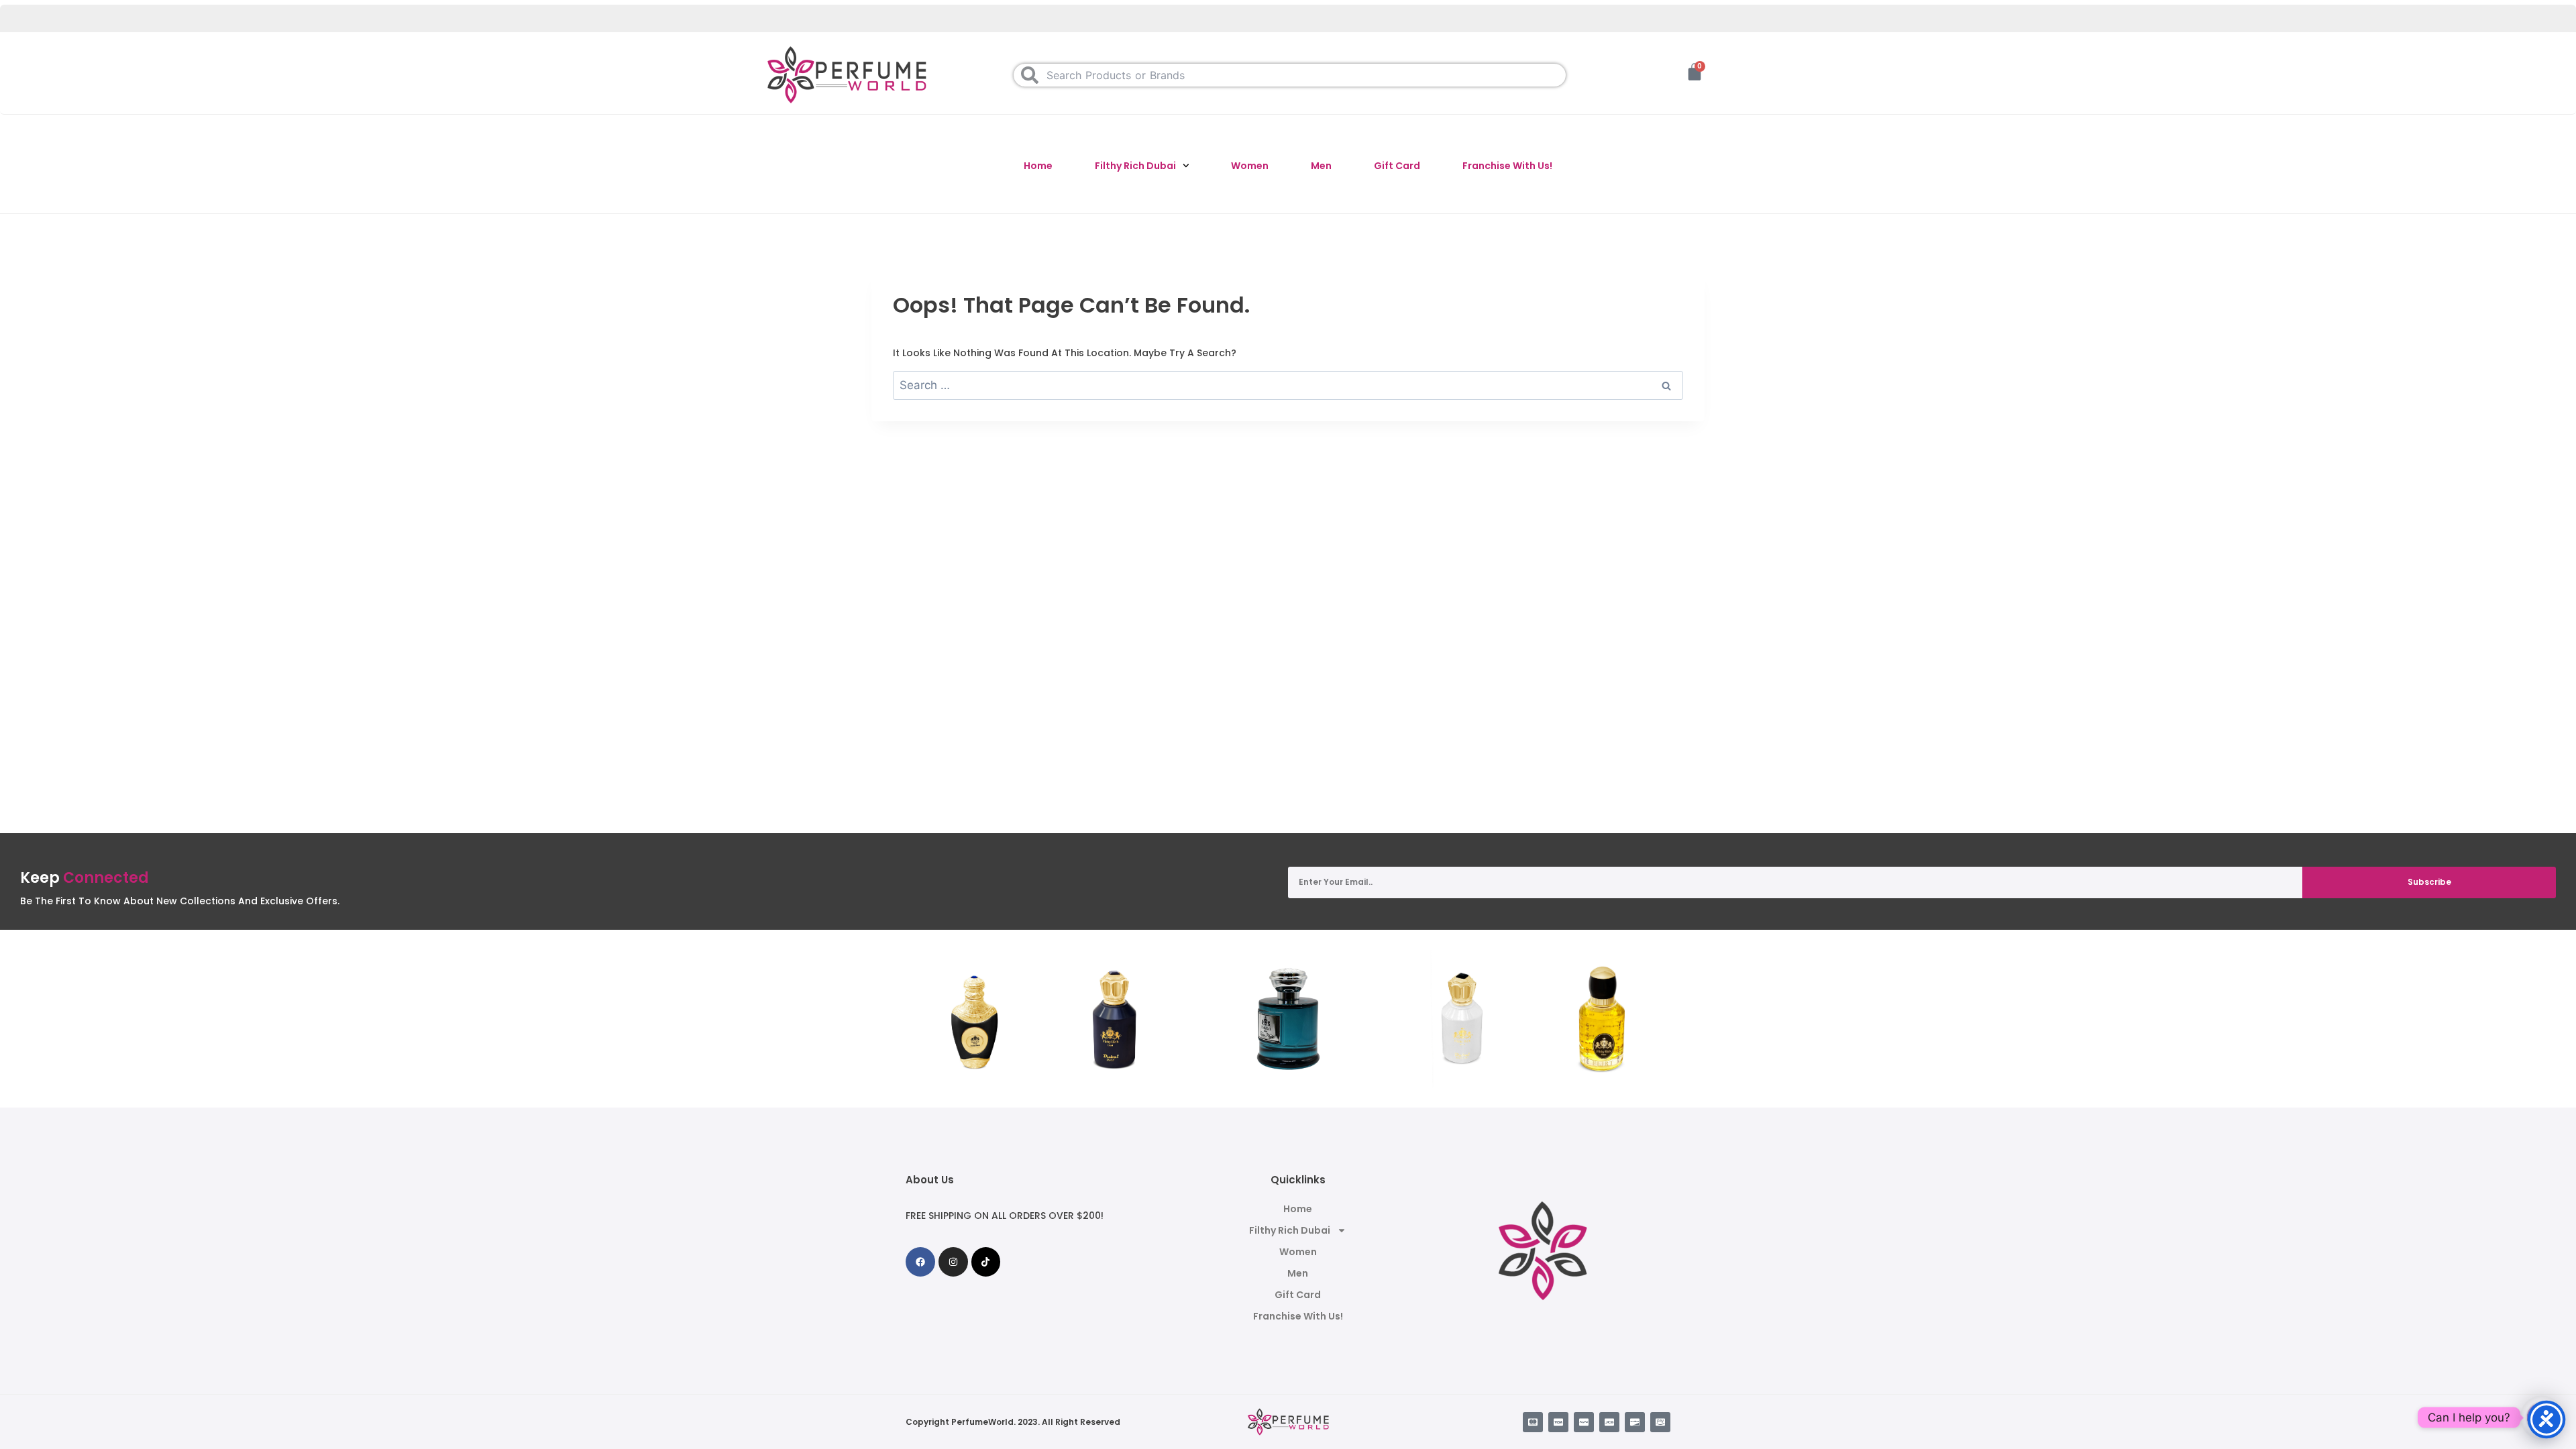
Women (1250, 166)
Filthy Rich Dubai (1135, 166)
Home (1038, 166)
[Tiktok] (986, 1262)
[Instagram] (953, 1262)
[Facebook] (920, 1262)
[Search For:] (1288, 386)
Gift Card (1397, 166)
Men (1321, 166)
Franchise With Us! (1507, 166)
